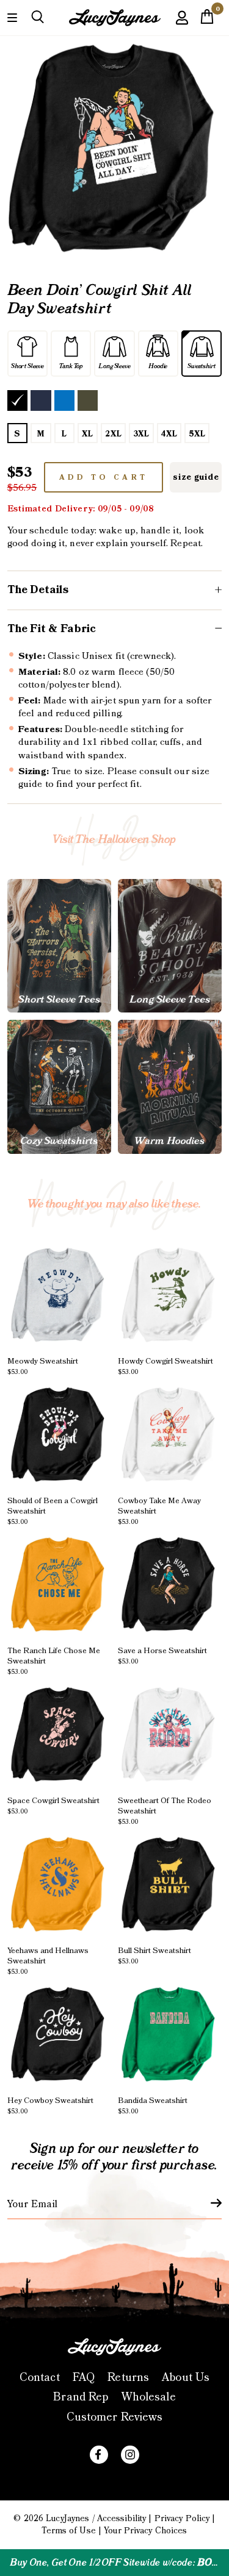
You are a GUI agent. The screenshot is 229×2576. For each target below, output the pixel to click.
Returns (128, 2378)
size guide (196, 477)
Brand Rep (81, 2397)
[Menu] (12, 17)
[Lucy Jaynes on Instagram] (130, 2455)
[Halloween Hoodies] (170, 1087)
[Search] (38, 17)
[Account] (182, 27)
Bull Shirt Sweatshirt (154, 1955)
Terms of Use (68, 2531)
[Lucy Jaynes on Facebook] (99, 2455)
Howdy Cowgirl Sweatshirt (165, 1366)
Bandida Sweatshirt (153, 2105)
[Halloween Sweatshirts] (59, 1087)
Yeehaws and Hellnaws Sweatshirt (48, 1960)
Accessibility (122, 2519)
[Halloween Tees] (59, 946)
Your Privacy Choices (145, 2531)
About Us (186, 2378)
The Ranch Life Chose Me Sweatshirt (54, 1660)
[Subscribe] (209, 2203)
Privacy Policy (182, 2519)
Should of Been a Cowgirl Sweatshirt (53, 1510)
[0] (207, 20)
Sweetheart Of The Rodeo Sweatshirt (165, 1810)
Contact (40, 2378)
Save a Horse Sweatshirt (162, 1655)
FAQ (84, 2378)
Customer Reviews (115, 2417)
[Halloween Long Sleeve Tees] (170, 946)
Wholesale (149, 2397)
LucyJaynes (67, 2519)
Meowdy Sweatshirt (43, 1366)
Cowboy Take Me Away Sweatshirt (159, 1510)
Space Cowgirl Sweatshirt (53, 1805)
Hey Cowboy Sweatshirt (50, 2105)
